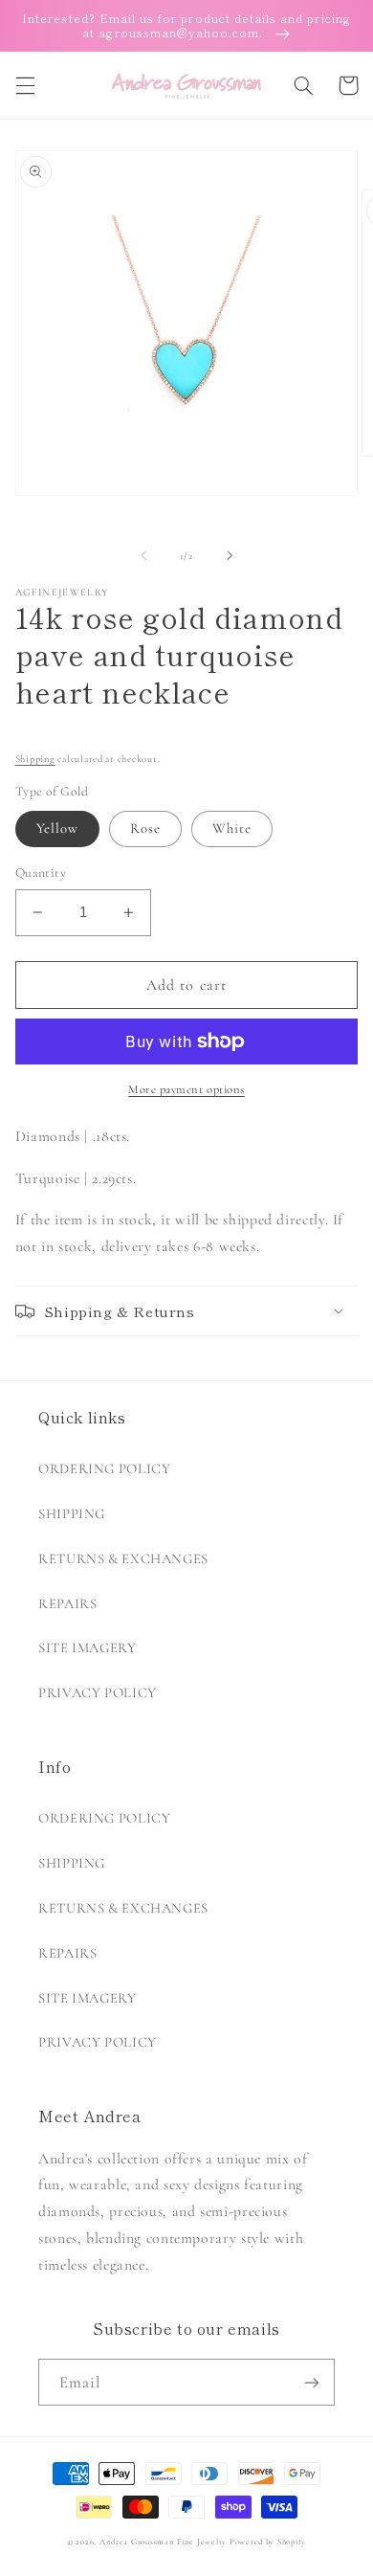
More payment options (186, 1089)
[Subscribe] (312, 2382)
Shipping (35, 759)
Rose (145, 828)
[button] (25, 85)
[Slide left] (143, 555)
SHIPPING (72, 1513)
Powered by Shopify (268, 2542)
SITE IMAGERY (88, 1647)
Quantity (41, 873)
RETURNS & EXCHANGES (123, 1558)
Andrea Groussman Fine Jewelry (163, 2542)
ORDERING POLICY (104, 1468)
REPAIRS (67, 1603)
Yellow (57, 828)
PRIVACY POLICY (98, 1692)
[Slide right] (230, 555)
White (232, 828)
